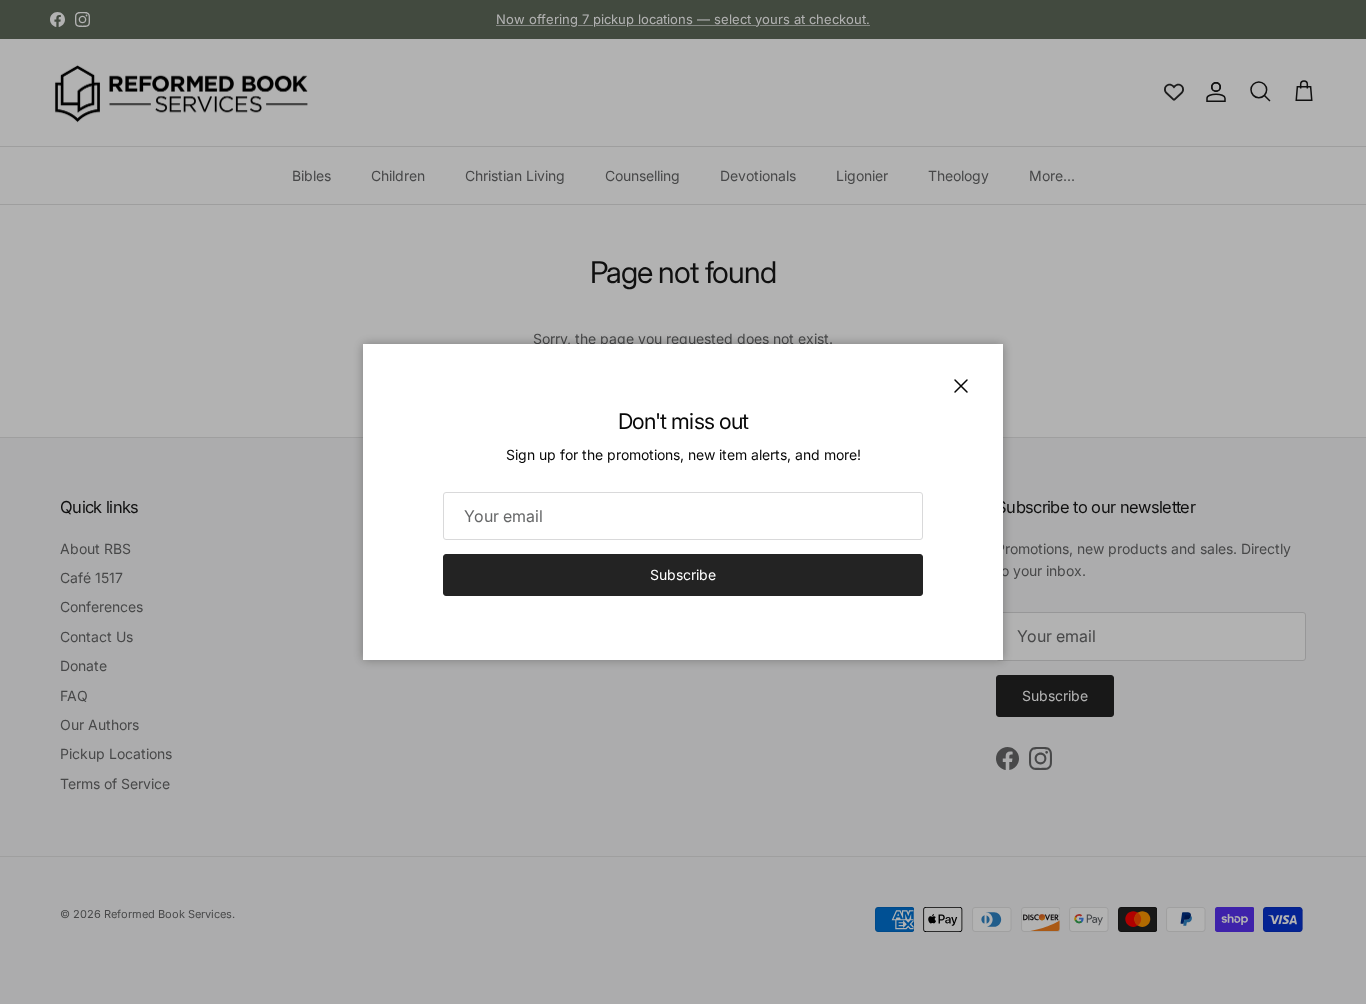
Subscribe (683, 574)
